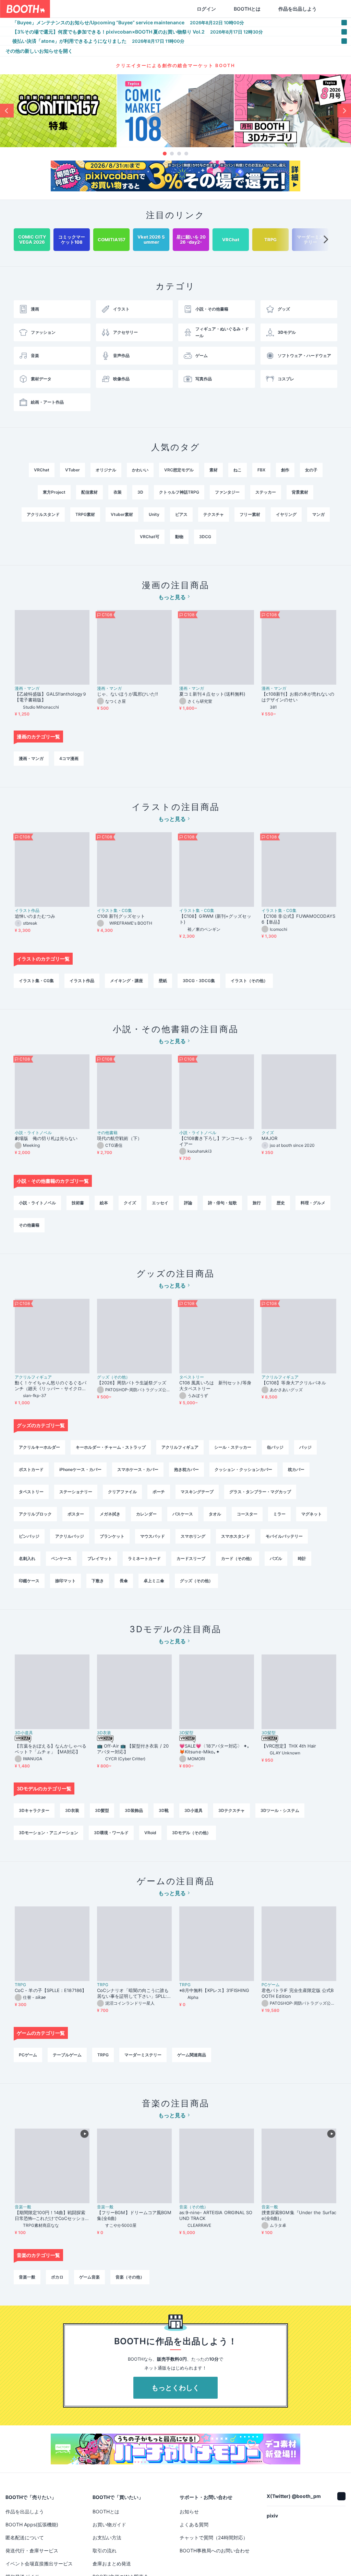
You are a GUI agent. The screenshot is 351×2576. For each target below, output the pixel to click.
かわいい (140, 470)
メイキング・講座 (126, 981)
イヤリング (286, 514)
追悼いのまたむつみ (35, 916)
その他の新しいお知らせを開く (39, 51)
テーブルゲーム (67, 2055)
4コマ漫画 (69, 758)
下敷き (98, 1581)
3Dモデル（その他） (191, 1833)
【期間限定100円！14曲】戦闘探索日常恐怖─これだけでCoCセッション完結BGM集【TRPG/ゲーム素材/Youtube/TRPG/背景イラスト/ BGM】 (52, 2216)
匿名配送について (25, 2537)
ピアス (181, 514)
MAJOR (269, 1138)
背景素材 (300, 492)
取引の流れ (105, 2550)
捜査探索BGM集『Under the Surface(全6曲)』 (299, 2215)
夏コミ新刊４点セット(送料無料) (215, 694)
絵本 (104, 1203)
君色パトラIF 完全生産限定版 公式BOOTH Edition (298, 1993)
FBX (261, 470)
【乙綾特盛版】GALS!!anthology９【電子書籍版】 (51, 697)
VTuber (72, 470)
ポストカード (31, 1469)
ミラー (279, 1514)
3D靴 (164, 1810)
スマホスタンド (235, 1536)
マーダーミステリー (143, 2055)
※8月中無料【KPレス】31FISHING (214, 1990)
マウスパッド (153, 1536)
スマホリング (193, 1536)
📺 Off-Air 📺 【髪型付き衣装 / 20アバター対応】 (133, 1749)
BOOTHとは (214, 9)
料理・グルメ (313, 1203)
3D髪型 (186, 1733)
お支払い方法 (107, 2537)
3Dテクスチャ (232, 1810)
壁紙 (163, 981)
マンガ (318, 514)
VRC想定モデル (179, 470)
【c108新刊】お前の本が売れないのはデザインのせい (298, 697)
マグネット (312, 1514)
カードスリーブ (191, 1558)
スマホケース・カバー (138, 1469)
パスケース (183, 1514)
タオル (215, 1514)
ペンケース (61, 1558)
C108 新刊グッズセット (121, 916)
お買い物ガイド (109, 2524)
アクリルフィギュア (33, 1377)
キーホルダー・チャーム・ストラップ (111, 1447)
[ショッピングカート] (302, 9)
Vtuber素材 (122, 514)
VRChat (42, 470)
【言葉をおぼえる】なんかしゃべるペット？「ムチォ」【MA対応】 (51, 1749)
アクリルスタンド (43, 514)
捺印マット (65, 1581)
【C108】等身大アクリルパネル (294, 1383)
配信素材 (89, 492)
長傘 (124, 1581)
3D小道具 (24, 1733)
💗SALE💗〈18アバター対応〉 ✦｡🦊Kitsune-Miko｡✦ (215, 1749)
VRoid (150, 1833)
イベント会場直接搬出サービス (39, 2564)
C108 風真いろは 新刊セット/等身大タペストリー (215, 1386)
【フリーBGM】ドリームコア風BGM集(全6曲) (134, 2215)
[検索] (133, 9)
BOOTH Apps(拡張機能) (32, 2524)
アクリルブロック (35, 1514)
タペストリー (192, 1377)
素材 (214, 470)
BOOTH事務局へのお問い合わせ (215, 2550)
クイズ (268, 1133)
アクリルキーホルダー (39, 1447)
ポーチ (159, 1492)
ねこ (238, 470)
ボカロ (57, 2277)
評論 (188, 1203)
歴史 (281, 1203)
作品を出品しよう (265, 9)
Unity (154, 514)
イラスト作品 (27, 911)
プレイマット (100, 1558)
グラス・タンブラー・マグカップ (260, 1492)
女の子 (311, 470)
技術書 (78, 1203)
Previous (7, 111)
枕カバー (296, 1469)
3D (140, 492)
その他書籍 (107, 1133)
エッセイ (160, 1203)
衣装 (118, 492)
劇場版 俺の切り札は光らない (46, 1138)
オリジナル (106, 470)
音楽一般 (23, 2207)
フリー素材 (250, 514)
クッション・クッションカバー (243, 1469)
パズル (276, 1558)
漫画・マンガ (27, 688)
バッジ (305, 1447)
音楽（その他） (194, 2207)
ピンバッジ (29, 1536)
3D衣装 (104, 1733)
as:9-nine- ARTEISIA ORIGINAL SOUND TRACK (216, 2215)
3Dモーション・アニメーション (49, 1833)
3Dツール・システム (280, 1810)
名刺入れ (27, 1558)
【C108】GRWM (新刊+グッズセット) (215, 919)
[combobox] (96, 9)
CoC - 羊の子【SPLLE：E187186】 (51, 1990)
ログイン (173, 9)
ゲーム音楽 (89, 2277)
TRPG (20, 1985)
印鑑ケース (29, 1581)
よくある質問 (194, 2524)
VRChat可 (150, 537)
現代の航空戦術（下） (119, 1138)
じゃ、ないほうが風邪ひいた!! (128, 694)
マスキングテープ (197, 1492)
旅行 (257, 1203)
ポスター (76, 1514)
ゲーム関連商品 (192, 2055)
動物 (179, 537)
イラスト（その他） (249, 981)
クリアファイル (122, 1492)
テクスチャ (214, 514)
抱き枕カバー (186, 1469)
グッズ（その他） (113, 1377)
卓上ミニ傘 (154, 1581)
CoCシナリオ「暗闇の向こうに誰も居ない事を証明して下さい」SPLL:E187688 (134, 1993)
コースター (247, 1514)
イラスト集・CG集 (114, 911)
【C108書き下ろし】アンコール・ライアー (216, 1141)
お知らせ (189, 2511)
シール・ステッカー (233, 1447)
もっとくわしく (175, 2388)
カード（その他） (238, 1558)
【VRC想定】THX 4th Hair (289, 1746)
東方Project (54, 492)
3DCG (205, 537)
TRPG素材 (85, 514)
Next (344, 111)
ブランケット (112, 1536)
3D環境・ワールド (111, 1833)
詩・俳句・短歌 (222, 1203)
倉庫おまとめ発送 (112, 2564)
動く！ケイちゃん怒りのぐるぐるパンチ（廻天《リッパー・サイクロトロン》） (51, 1386)
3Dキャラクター (34, 1810)
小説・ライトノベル (33, 1133)
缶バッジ (275, 1447)
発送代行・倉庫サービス (32, 2550)
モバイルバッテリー (284, 1536)
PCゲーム (271, 1985)
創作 (285, 470)
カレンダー (146, 1514)
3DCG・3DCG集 (199, 981)
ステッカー (266, 492)
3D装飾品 (134, 1810)
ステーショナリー (76, 1492)
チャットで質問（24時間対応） (214, 2537)
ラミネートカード (144, 1558)
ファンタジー (227, 492)
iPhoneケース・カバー (80, 1469)
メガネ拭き (110, 1514)
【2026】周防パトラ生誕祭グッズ (132, 1383)
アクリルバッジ (70, 1536)
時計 (302, 1558)
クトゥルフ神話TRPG (179, 492)
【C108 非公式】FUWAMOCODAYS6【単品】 (298, 919)
